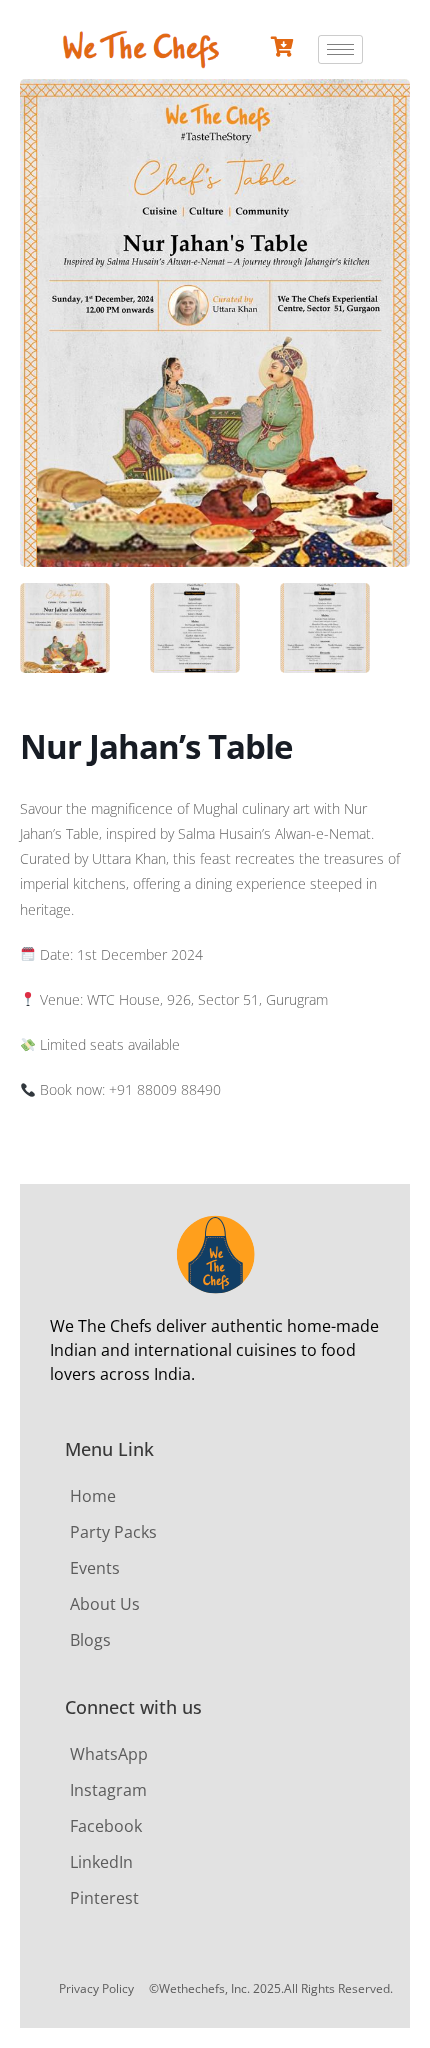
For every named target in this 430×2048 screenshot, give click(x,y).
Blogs (90, 1640)
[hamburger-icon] (340, 49)
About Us (105, 1604)
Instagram (108, 1790)
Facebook (106, 1826)
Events (95, 1568)
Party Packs (113, 1532)
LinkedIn (101, 1862)
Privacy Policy (96, 1988)
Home (93, 1496)
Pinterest (104, 1898)
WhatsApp (109, 1754)
